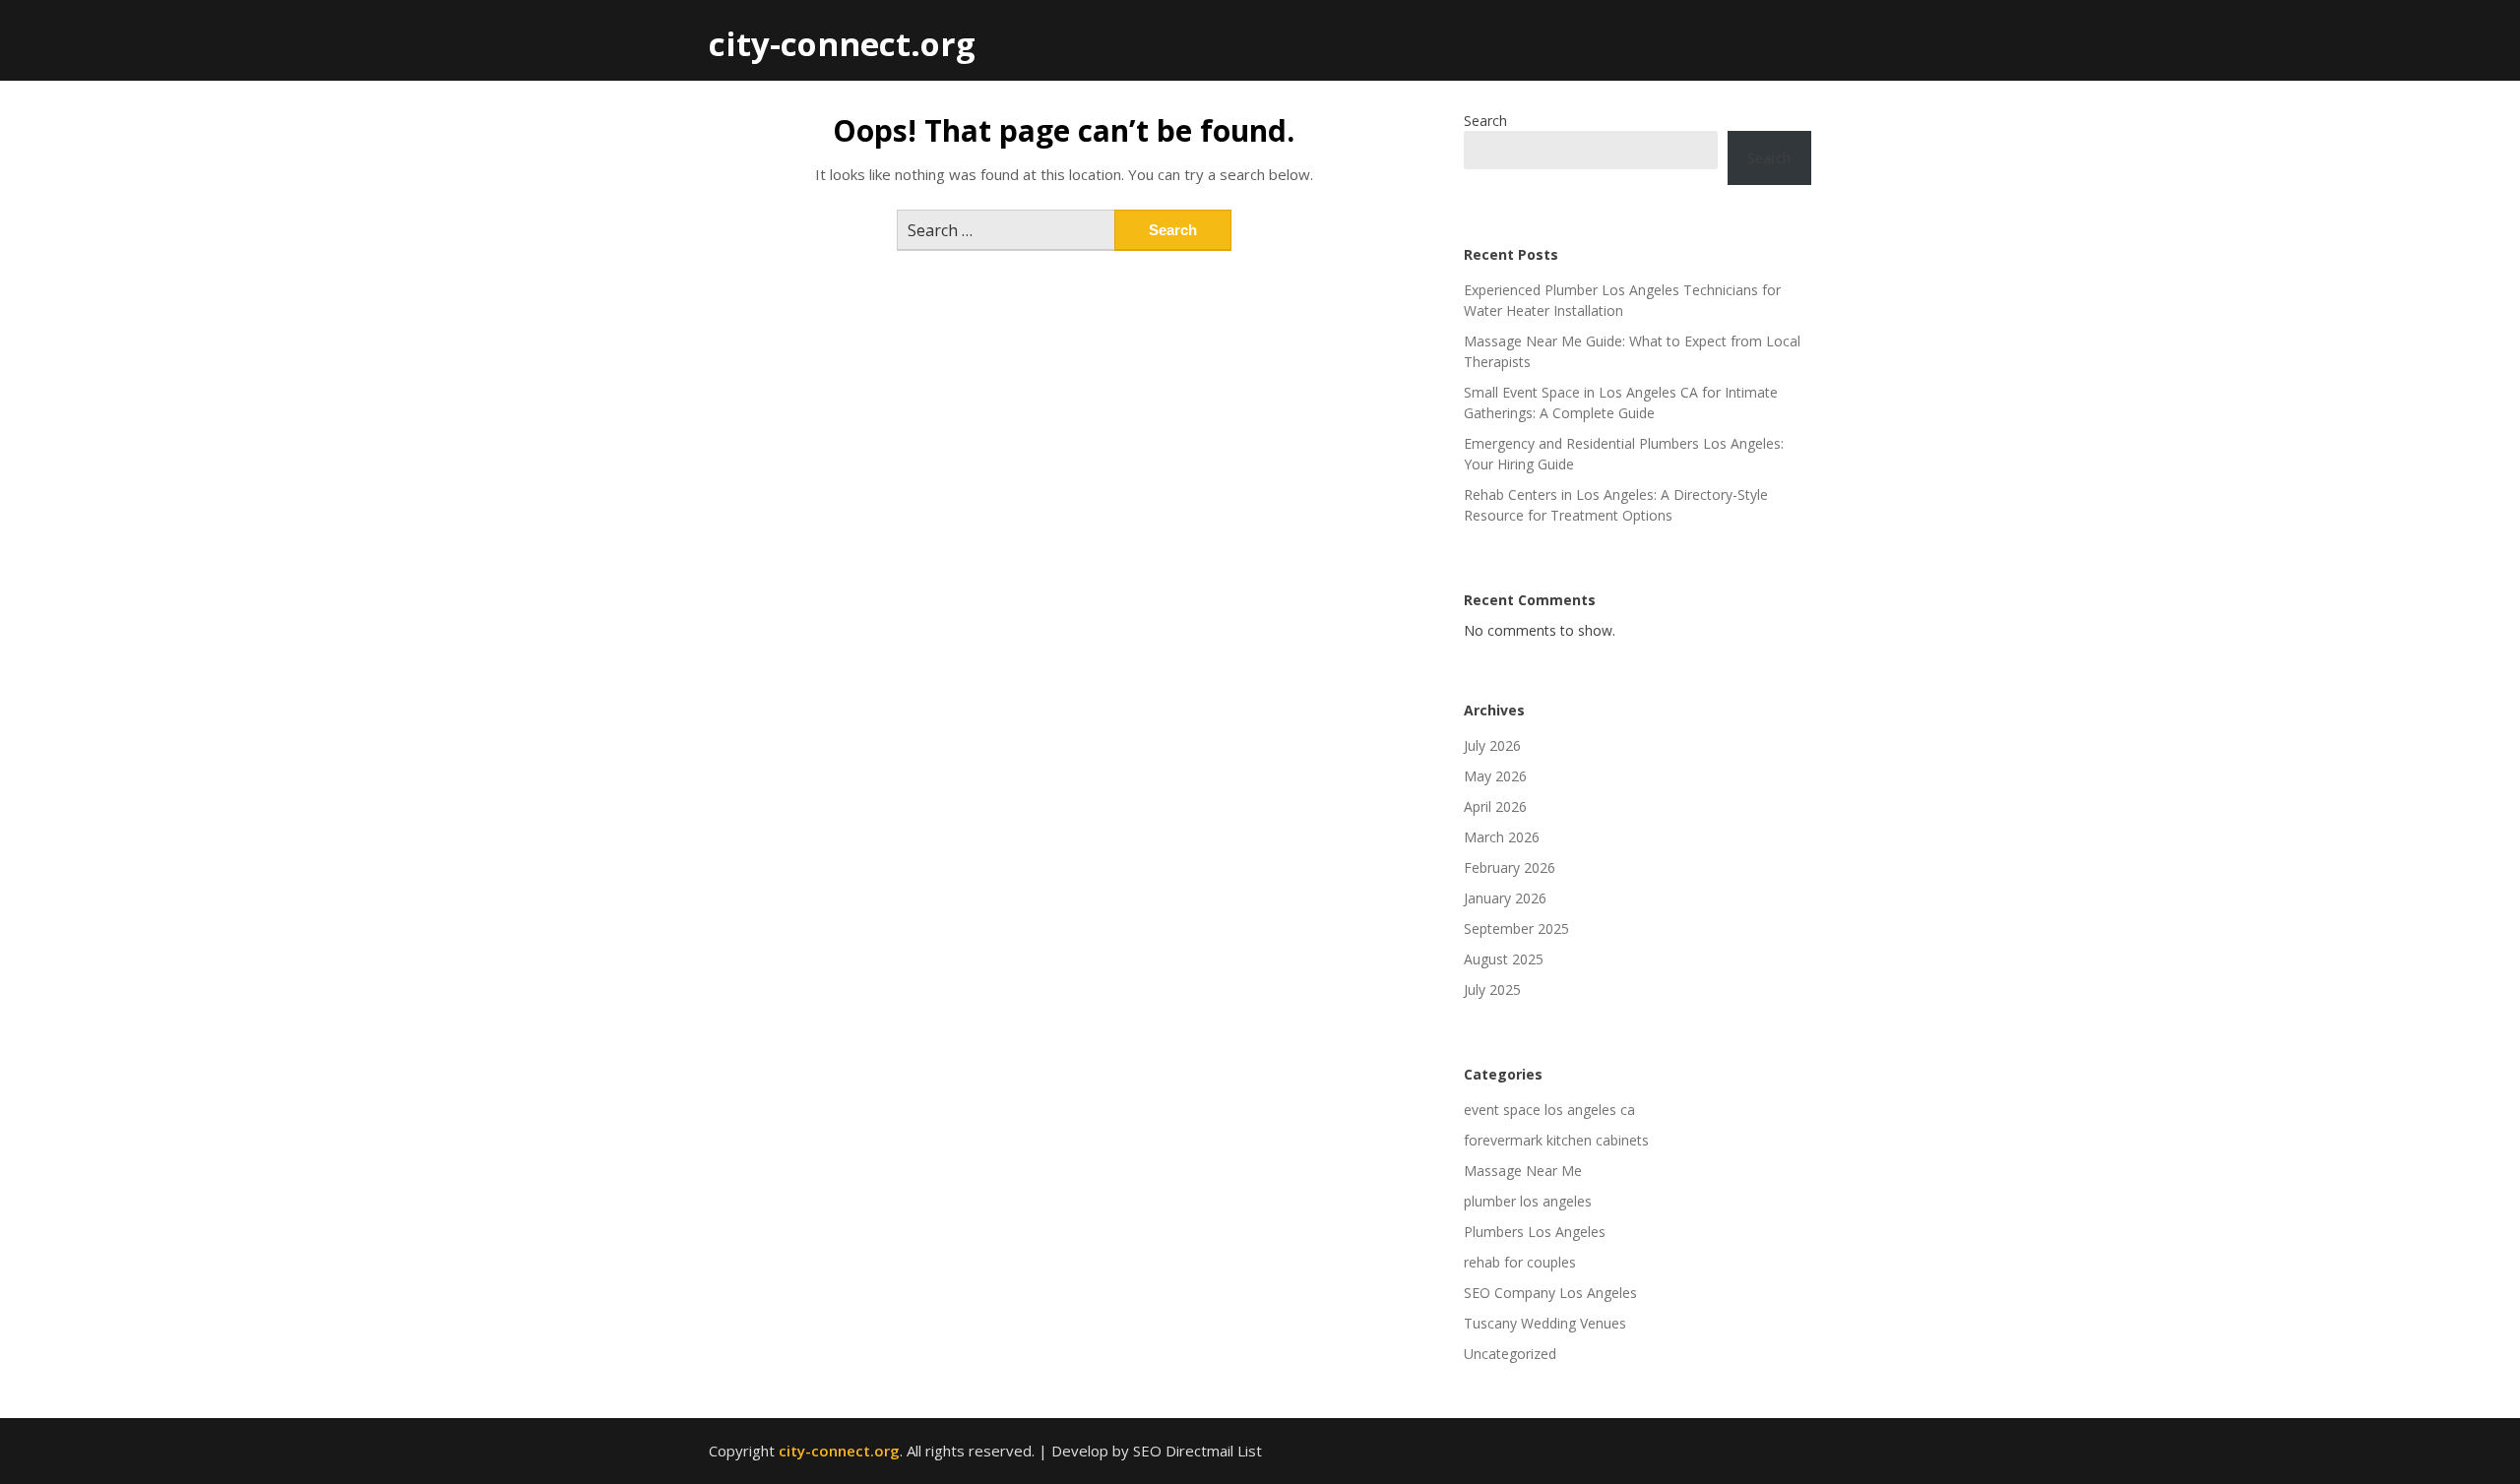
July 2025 (1492, 989)
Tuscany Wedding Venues (1545, 1323)
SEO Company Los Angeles (1550, 1293)
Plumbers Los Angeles (1535, 1232)
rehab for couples (1520, 1262)
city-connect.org (842, 44)
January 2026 (1505, 898)
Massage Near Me (1523, 1171)
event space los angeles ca (1549, 1110)
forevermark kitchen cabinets (1556, 1140)
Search (1485, 121)
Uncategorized (1510, 1354)
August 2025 (1504, 959)
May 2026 (1495, 776)
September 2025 (1516, 928)
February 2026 (1510, 867)
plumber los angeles (1528, 1201)
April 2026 (1495, 806)
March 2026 (1502, 837)
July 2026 (1492, 745)
